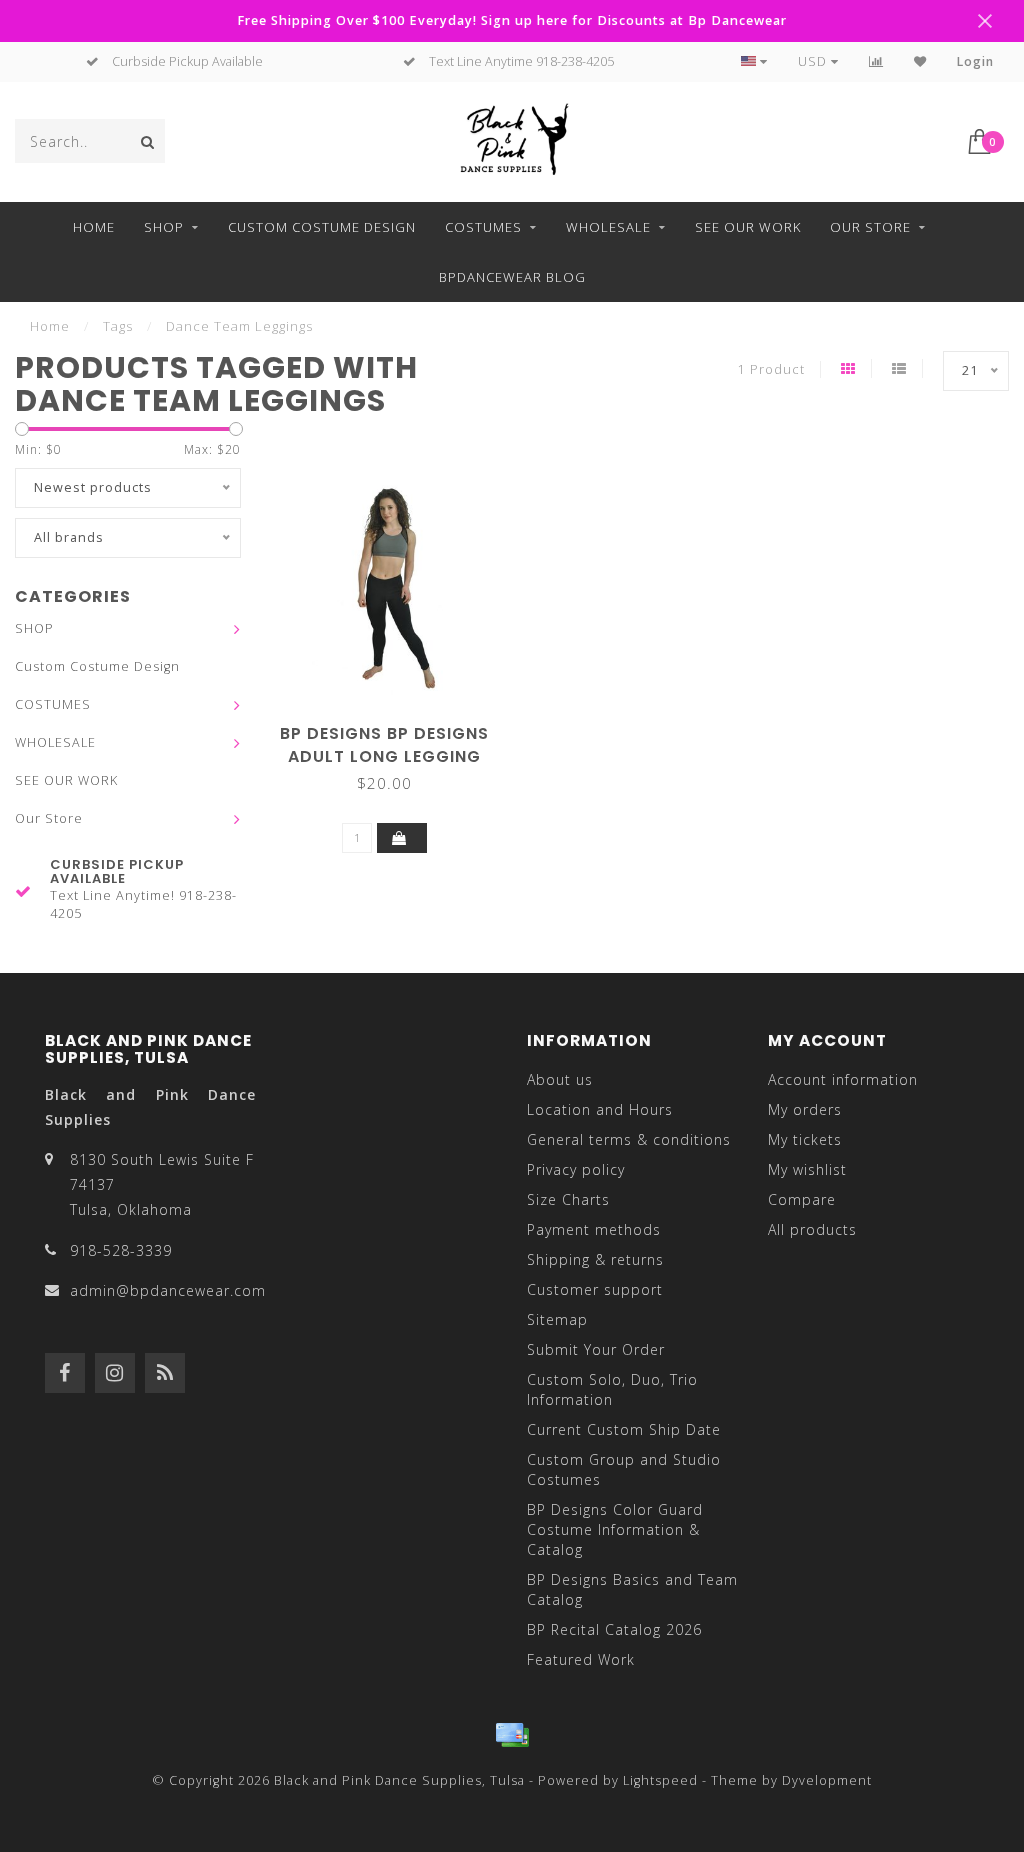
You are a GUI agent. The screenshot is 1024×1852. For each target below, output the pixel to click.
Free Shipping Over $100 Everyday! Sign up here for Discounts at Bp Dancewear (512, 20)
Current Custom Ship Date (624, 1429)
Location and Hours (600, 1109)
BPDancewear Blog (512, 277)
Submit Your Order (596, 1349)
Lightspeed (660, 1780)
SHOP (164, 227)
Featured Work (581, 1659)
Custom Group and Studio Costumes (624, 1469)
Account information (843, 1079)
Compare (802, 1199)
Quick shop (394, 726)
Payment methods (594, 1229)
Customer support (595, 1289)
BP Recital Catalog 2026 (614, 1629)
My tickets (805, 1139)
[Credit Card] (512, 1735)
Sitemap (557, 1319)
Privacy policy (576, 1169)
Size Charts (568, 1199)
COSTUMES (483, 227)
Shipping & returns (595, 1259)
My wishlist (807, 1169)
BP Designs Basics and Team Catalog (632, 1589)
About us (560, 1079)
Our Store (870, 227)
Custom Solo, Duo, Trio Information (612, 1389)
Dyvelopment (827, 1780)
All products (812, 1229)
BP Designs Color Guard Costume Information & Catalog (615, 1529)
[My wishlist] (920, 61)
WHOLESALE (608, 227)
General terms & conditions (629, 1139)
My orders (805, 1109)
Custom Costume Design (322, 227)
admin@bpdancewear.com (168, 1290)
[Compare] (876, 61)
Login (975, 61)
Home (94, 227)
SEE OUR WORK (748, 227)
